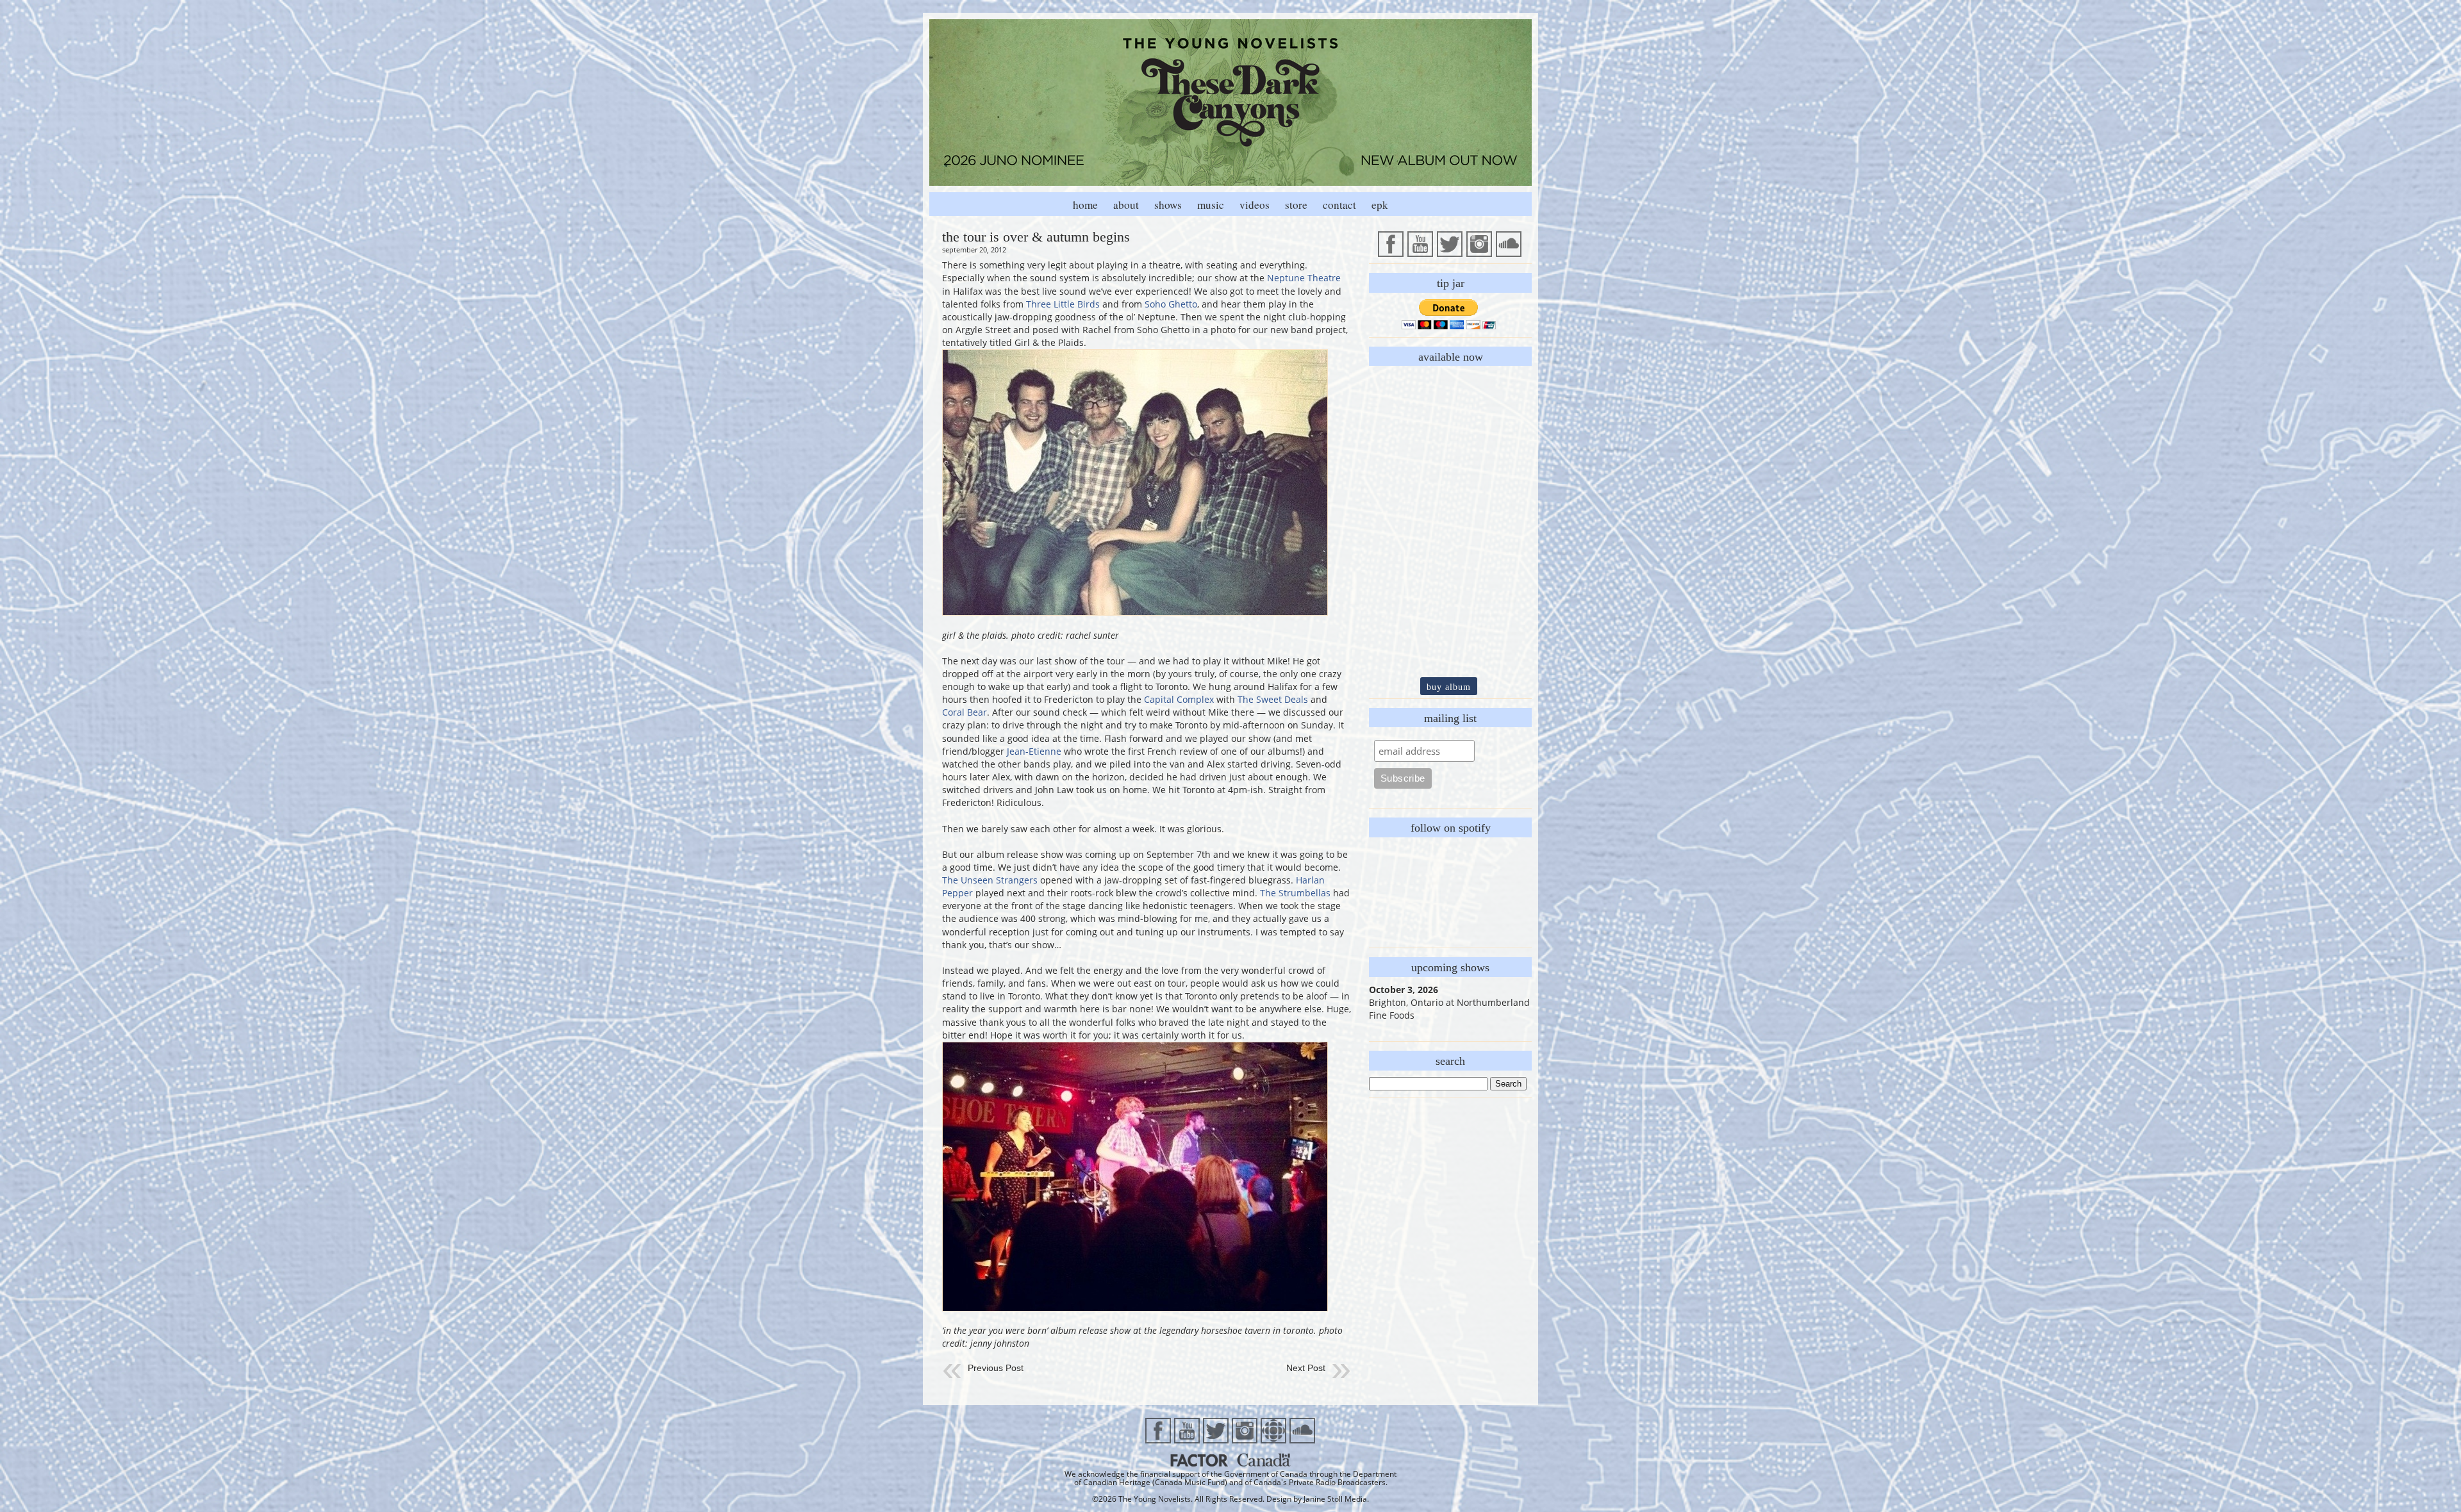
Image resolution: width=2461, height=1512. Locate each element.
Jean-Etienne (1034, 751)
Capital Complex (1179, 699)
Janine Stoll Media (1335, 1499)
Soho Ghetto (1171, 304)
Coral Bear (965, 712)
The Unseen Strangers (990, 880)
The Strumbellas (1295, 893)
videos (1255, 205)
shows (1168, 205)
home (1085, 205)
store (1296, 205)
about (1126, 205)
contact (1339, 205)
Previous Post (996, 1368)
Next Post (1306, 1368)
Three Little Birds (1063, 304)
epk (1380, 205)
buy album (1449, 687)
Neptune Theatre (1304, 278)
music (1211, 205)
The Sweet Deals (1273, 699)
